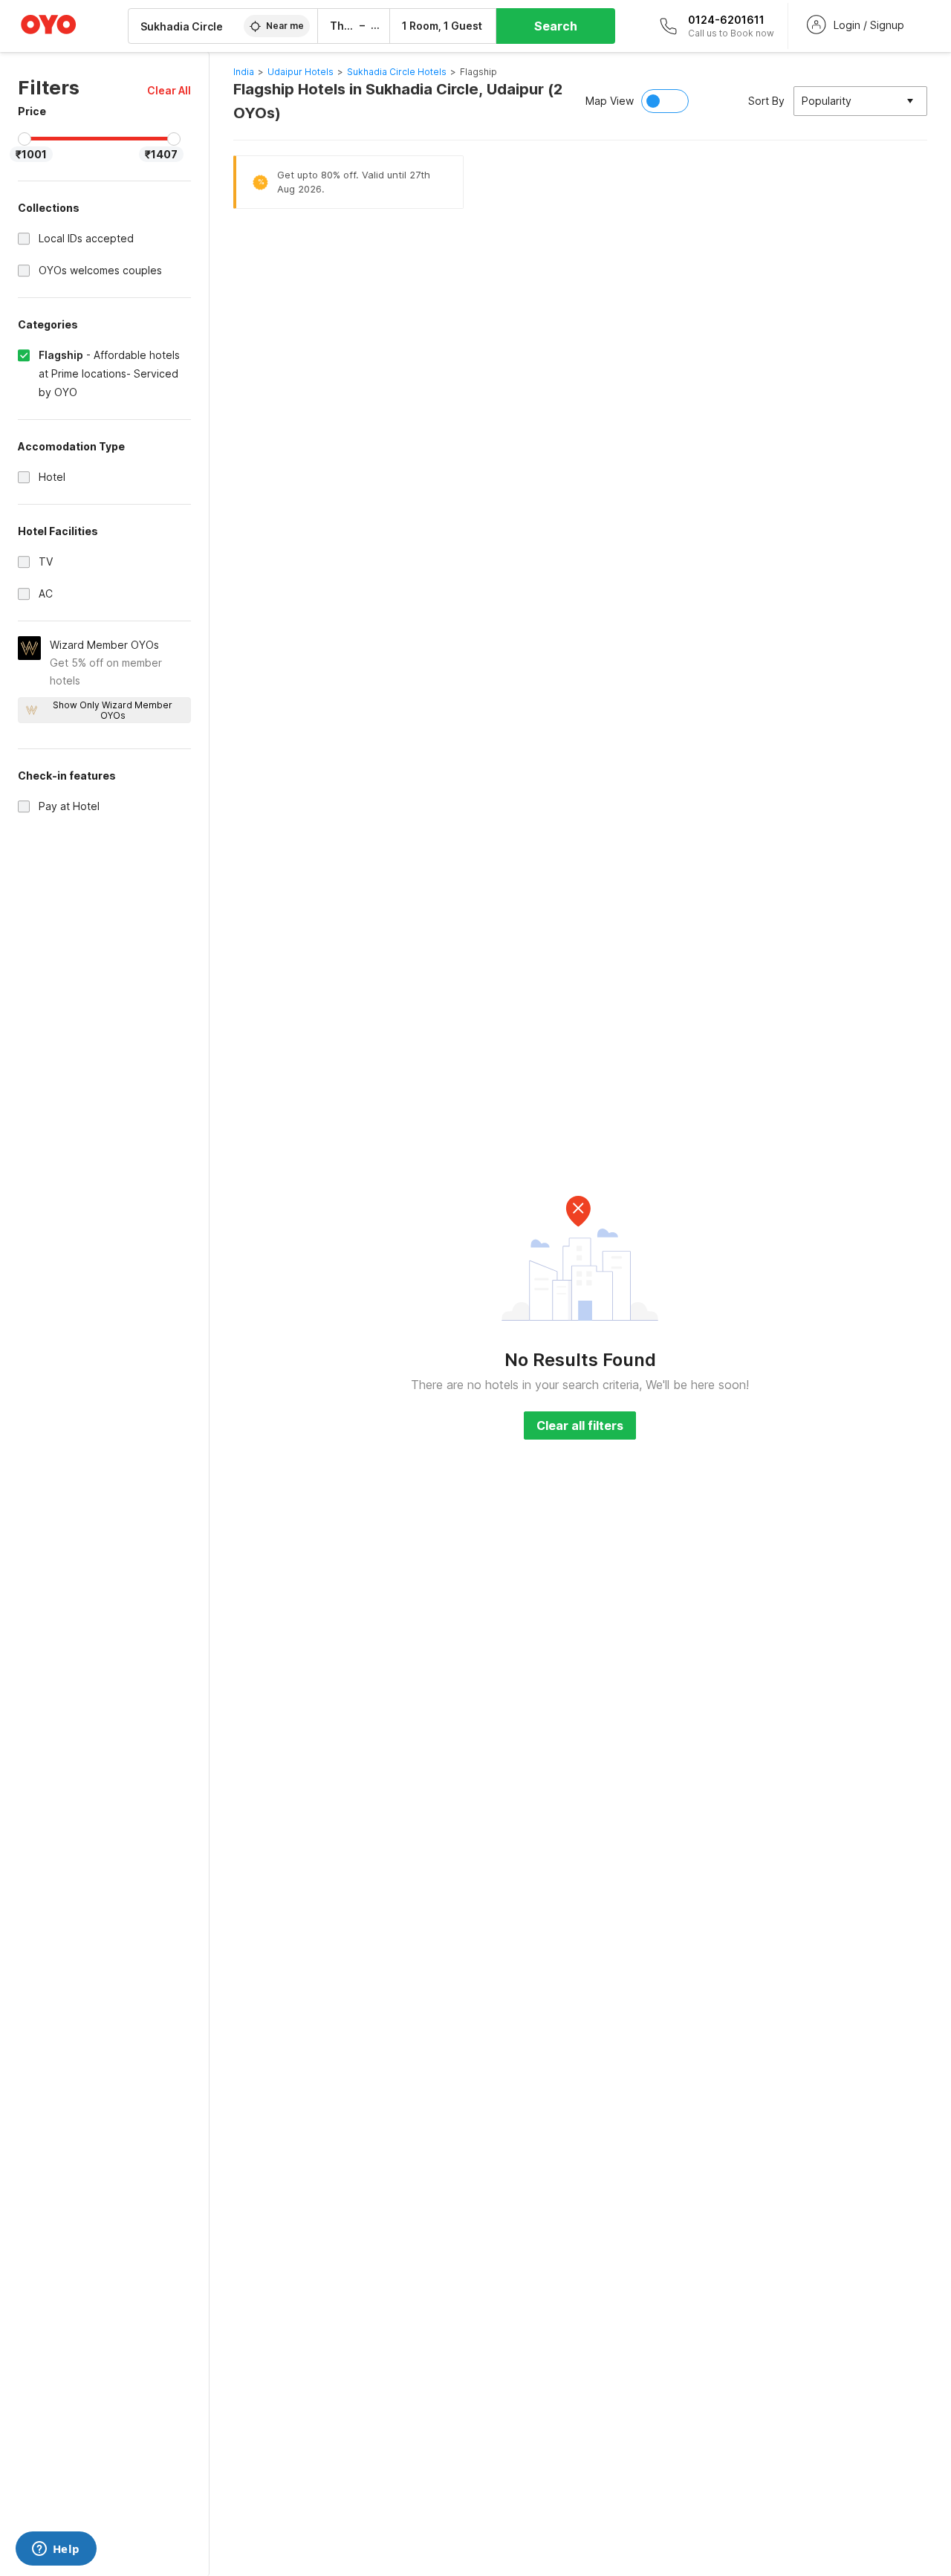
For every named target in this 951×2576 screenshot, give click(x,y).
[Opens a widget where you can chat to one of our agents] (56, 2550)
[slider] (25, 139)
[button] (169, 90)
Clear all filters (580, 1425)
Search (556, 26)
